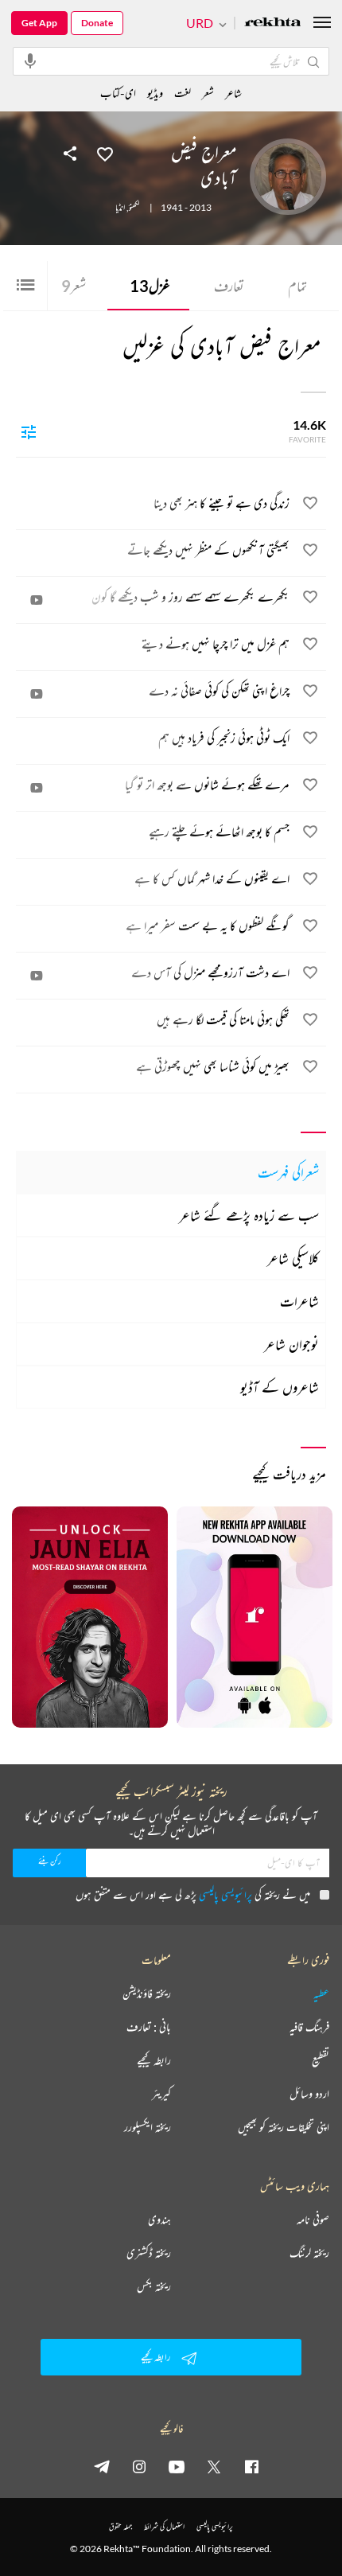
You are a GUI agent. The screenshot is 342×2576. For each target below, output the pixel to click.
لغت (183, 93)
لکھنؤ (134, 208)
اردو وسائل (309, 2094)
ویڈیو (155, 93)
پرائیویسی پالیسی (225, 1894)
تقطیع (321, 2060)
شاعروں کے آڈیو (280, 1387)
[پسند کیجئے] (105, 153)
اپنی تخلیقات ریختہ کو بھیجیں (284, 2127)
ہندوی (159, 2219)
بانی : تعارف (149, 2027)
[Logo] (273, 23)
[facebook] (251, 2466)
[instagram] (139, 2466)
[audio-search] (30, 60)
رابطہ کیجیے (154, 2060)
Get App (39, 23)
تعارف (229, 286)
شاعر (233, 93)
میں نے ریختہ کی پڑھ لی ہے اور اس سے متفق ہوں (193, 1894)
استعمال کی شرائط (164, 2526)
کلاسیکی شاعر (293, 1258)
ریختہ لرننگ (309, 2253)
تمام (297, 286)
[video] (37, 600)
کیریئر (161, 2094)
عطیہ (321, 1993)
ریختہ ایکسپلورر (148, 2127)
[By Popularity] (29, 431)
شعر (74, 286)
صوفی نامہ (313, 2219)
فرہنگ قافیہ (309, 2027)
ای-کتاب (118, 93)
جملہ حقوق (120, 2526)
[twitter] (214, 2466)
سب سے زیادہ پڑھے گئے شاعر (249, 1215)
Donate (97, 23)
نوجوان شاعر (291, 1344)
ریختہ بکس (154, 2286)
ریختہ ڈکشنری (149, 2253)
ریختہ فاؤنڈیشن (147, 1993)
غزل (150, 286)
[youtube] (177, 2466)
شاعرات (299, 1301)
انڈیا (120, 208)
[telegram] (102, 2466)
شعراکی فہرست (288, 1172)
